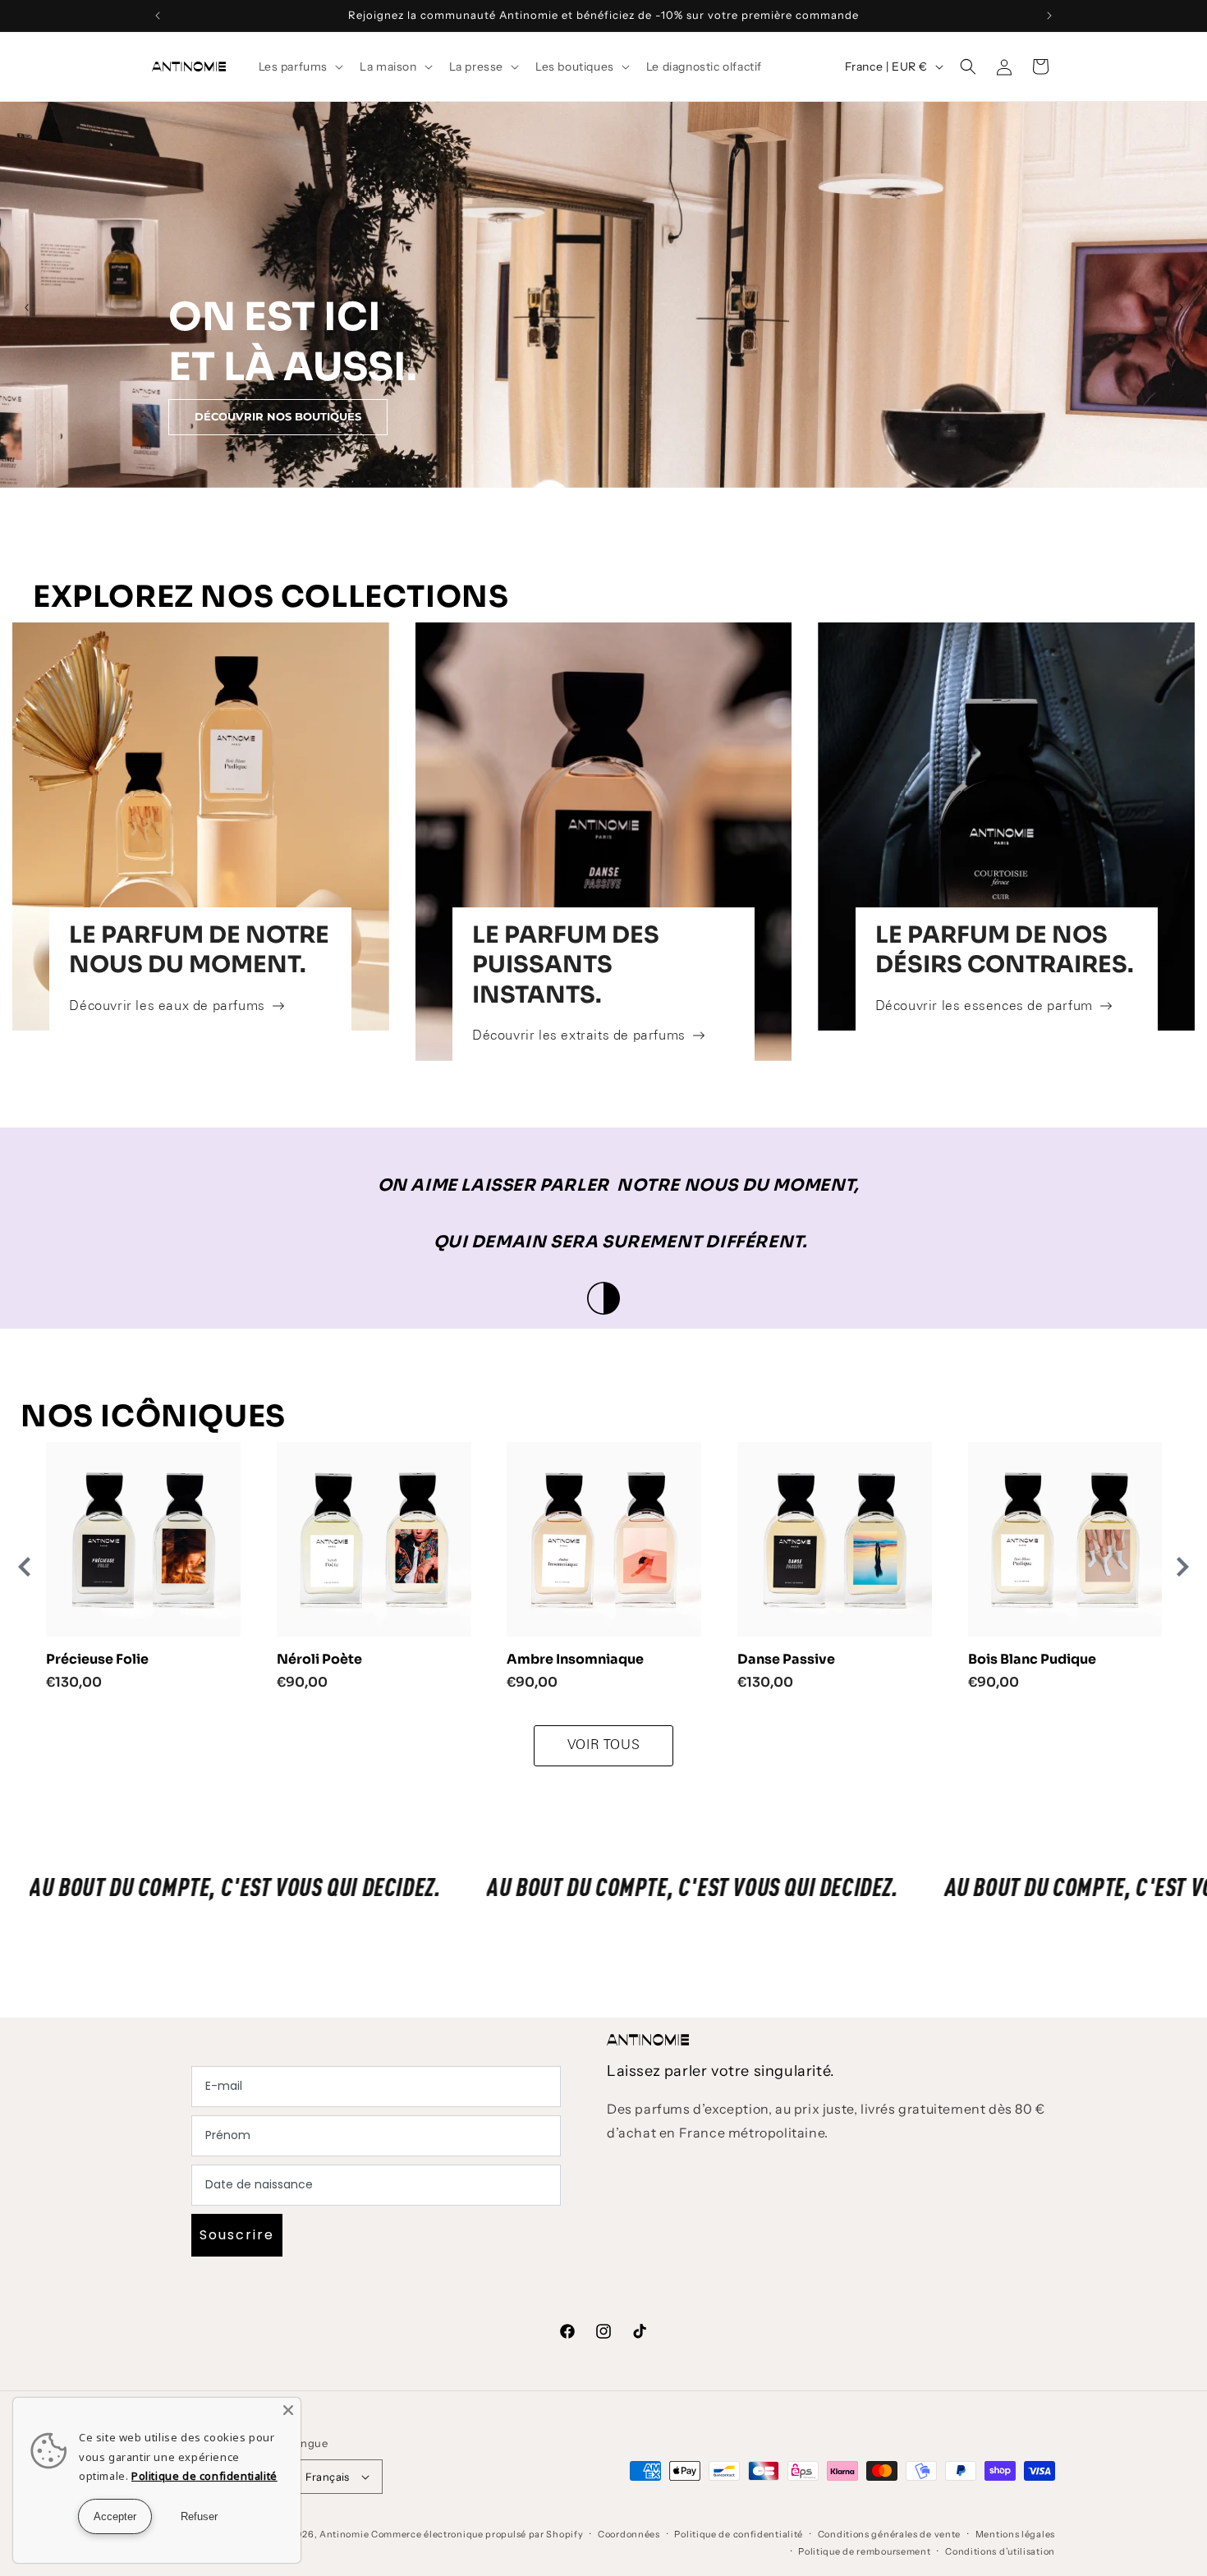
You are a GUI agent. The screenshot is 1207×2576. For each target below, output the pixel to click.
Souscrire (237, 2235)
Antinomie (344, 2534)
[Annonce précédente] (158, 16)
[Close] (288, 2410)
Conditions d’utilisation (1000, 2551)
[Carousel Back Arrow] (26, 307)
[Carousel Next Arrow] (1181, 307)
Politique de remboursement (864, 2551)
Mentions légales (1015, 2534)
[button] (300, 67)
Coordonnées (629, 2534)
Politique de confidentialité (739, 2534)
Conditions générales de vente (889, 2534)
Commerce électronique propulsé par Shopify (477, 2534)
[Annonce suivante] (1049, 16)
